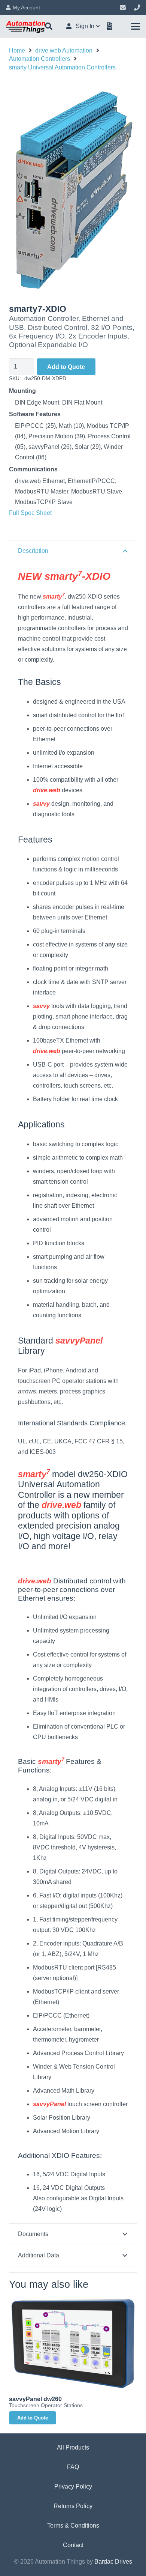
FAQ (73, 2467)
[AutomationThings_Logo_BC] (26, 26)
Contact (73, 2545)
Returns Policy (73, 2506)
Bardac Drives (113, 2562)
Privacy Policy (73, 2486)
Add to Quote (66, 367)
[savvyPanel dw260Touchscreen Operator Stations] (73, 2344)
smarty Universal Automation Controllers (62, 67)
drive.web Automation (64, 50)
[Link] (123, 7)
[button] (49, 26)
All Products (73, 2447)
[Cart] (110, 26)
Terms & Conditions (73, 2526)
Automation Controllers (39, 59)
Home (17, 50)
